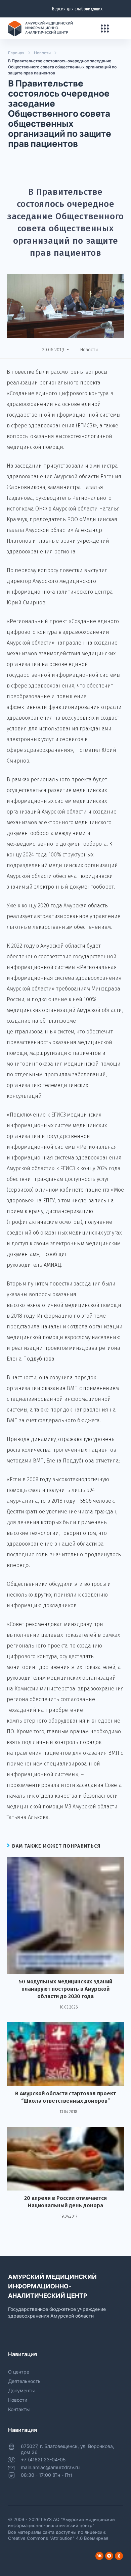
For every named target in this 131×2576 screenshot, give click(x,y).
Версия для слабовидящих (77, 9)
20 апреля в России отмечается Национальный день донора (65, 2202)
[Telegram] (109, 2556)
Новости (42, 53)
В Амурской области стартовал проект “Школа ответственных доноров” (65, 2097)
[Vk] (99, 2556)
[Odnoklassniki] (119, 2556)
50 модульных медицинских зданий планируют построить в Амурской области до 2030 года (65, 1989)
